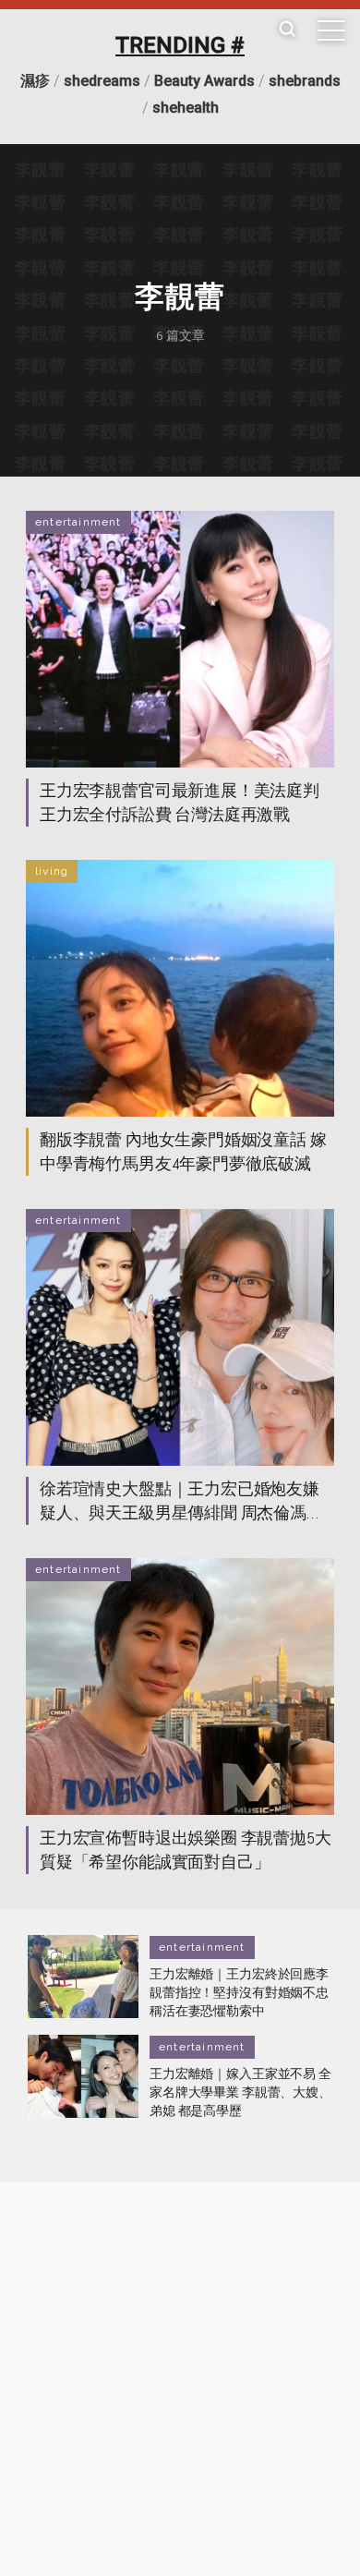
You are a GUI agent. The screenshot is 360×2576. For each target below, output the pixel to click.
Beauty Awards (204, 81)
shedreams (102, 81)
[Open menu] (331, 30)
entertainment (78, 522)
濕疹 (35, 81)
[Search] (287, 30)
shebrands (305, 81)
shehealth (186, 108)
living (52, 871)
